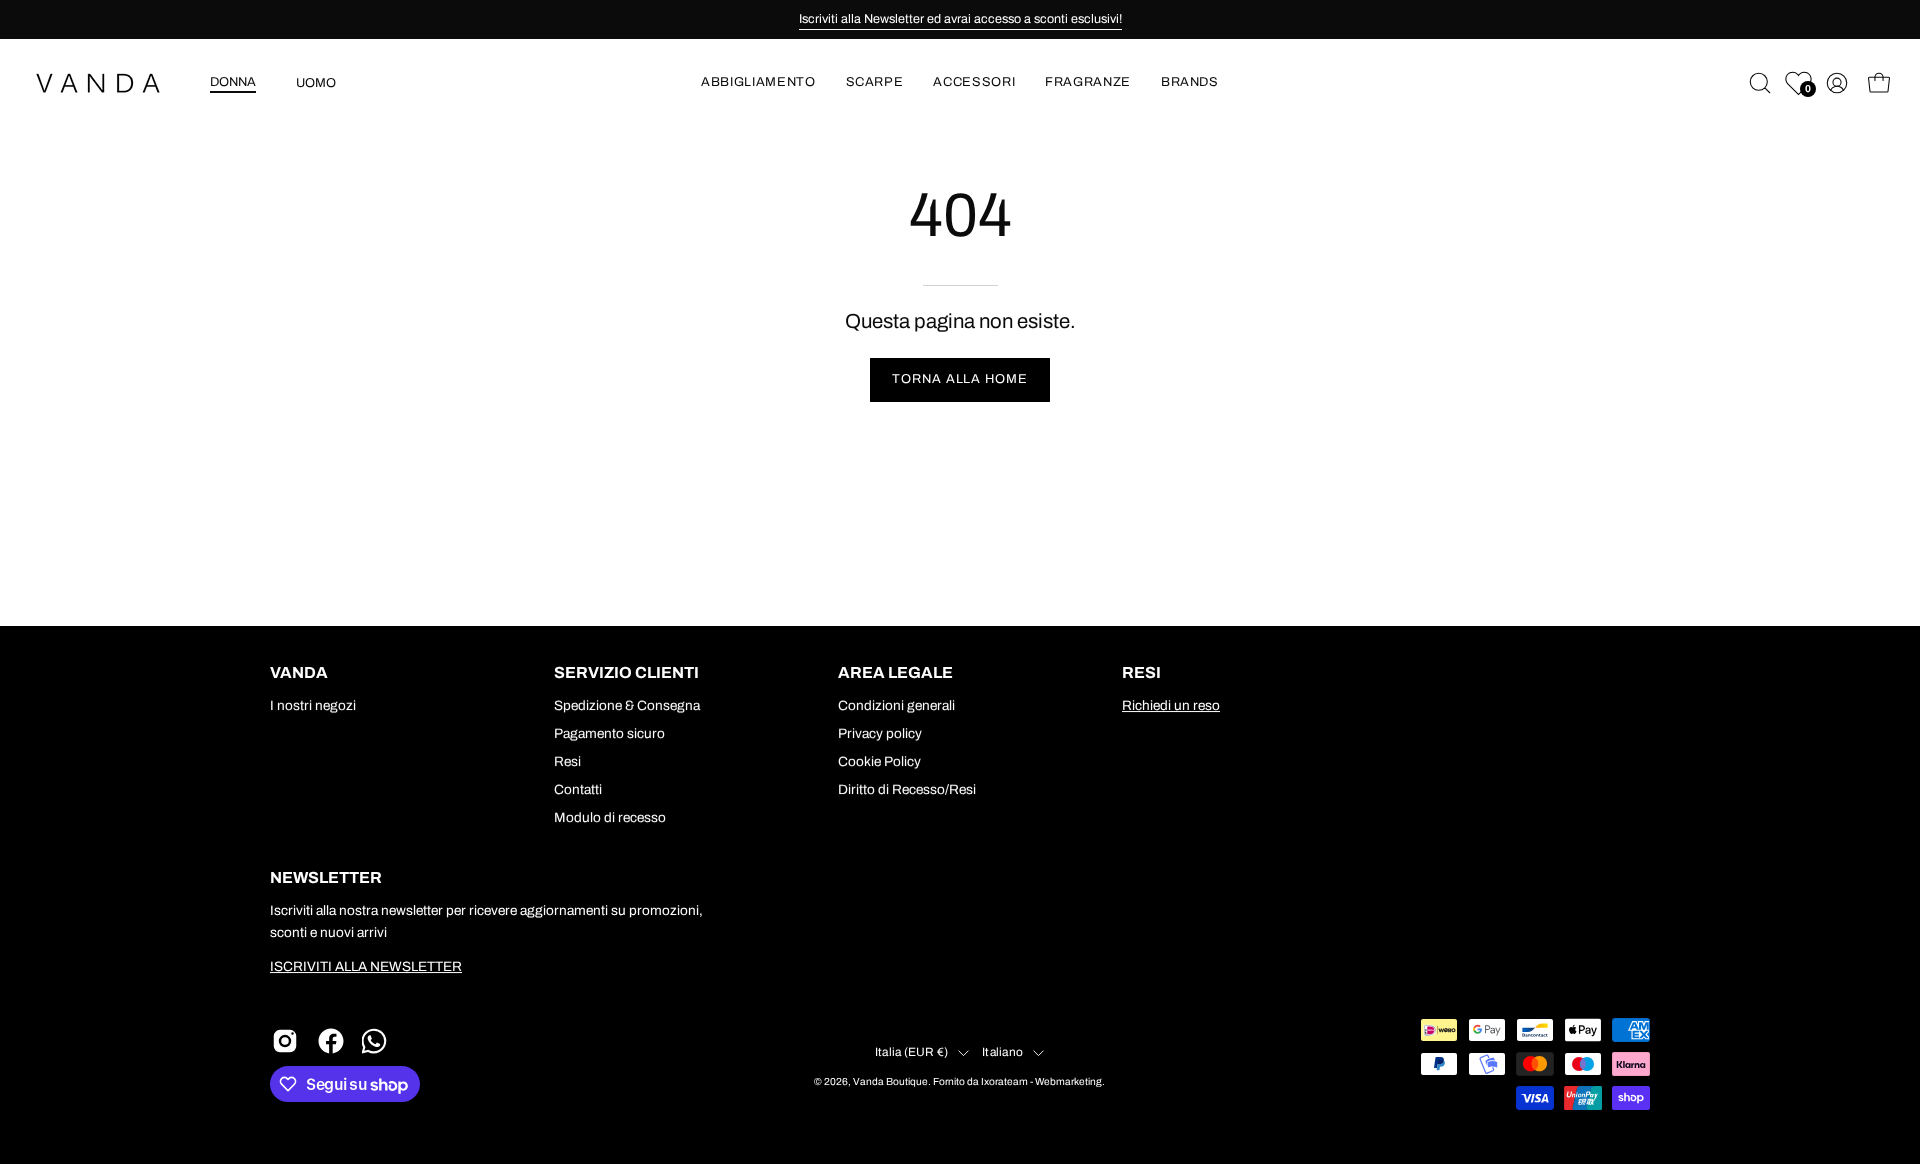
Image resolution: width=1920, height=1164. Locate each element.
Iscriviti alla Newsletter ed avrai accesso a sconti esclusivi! (960, 19)
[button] (758, 83)
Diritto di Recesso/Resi (907, 789)
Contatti (578, 789)
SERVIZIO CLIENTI (626, 672)
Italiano (1002, 1052)
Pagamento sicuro (609, 733)
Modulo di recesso (610, 817)
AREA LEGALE (895, 672)
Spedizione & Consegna (627, 705)
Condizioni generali (896, 705)
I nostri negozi (313, 705)
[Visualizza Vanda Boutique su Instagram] (285, 1041)
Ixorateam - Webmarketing (1041, 1081)
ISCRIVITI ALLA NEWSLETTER (366, 966)
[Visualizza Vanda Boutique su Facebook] (331, 1041)
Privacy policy (880, 733)
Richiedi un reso (1171, 705)
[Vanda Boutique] (110, 83)
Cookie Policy (879, 761)
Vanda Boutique (890, 1081)
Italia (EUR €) (911, 1052)
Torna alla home (960, 379)
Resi (567, 761)
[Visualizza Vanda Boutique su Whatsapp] (377, 1041)
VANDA (299, 672)
